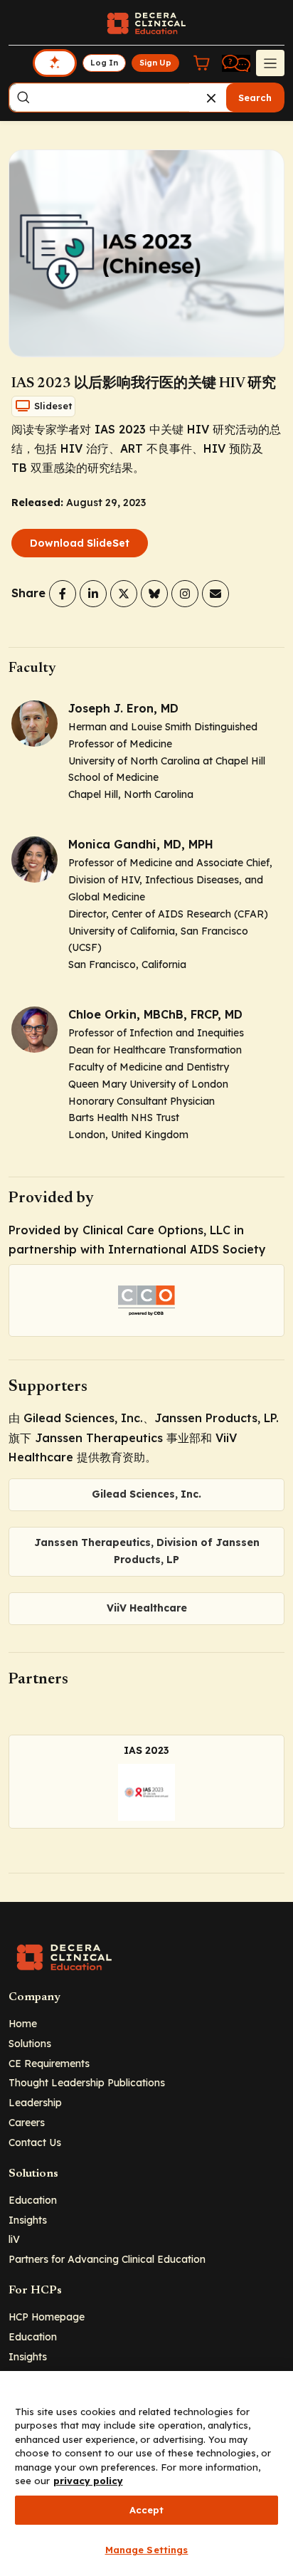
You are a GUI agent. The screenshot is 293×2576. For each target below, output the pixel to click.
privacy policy (88, 2481)
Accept (147, 2510)
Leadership (35, 2102)
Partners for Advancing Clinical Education (107, 2259)
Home (23, 2023)
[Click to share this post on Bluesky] (154, 594)
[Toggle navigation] (270, 63)
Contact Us (35, 2142)
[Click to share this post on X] (124, 594)
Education (33, 2200)
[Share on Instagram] (185, 594)
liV (14, 2239)
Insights (28, 2220)
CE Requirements (49, 2063)
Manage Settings (147, 2550)
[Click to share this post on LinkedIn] (93, 594)
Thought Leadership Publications (87, 2082)
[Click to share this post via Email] (215, 594)
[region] (146, 2474)
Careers (27, 2122)
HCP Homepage (47, 2317)
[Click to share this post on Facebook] (63, 594)
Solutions (30, 2043)
